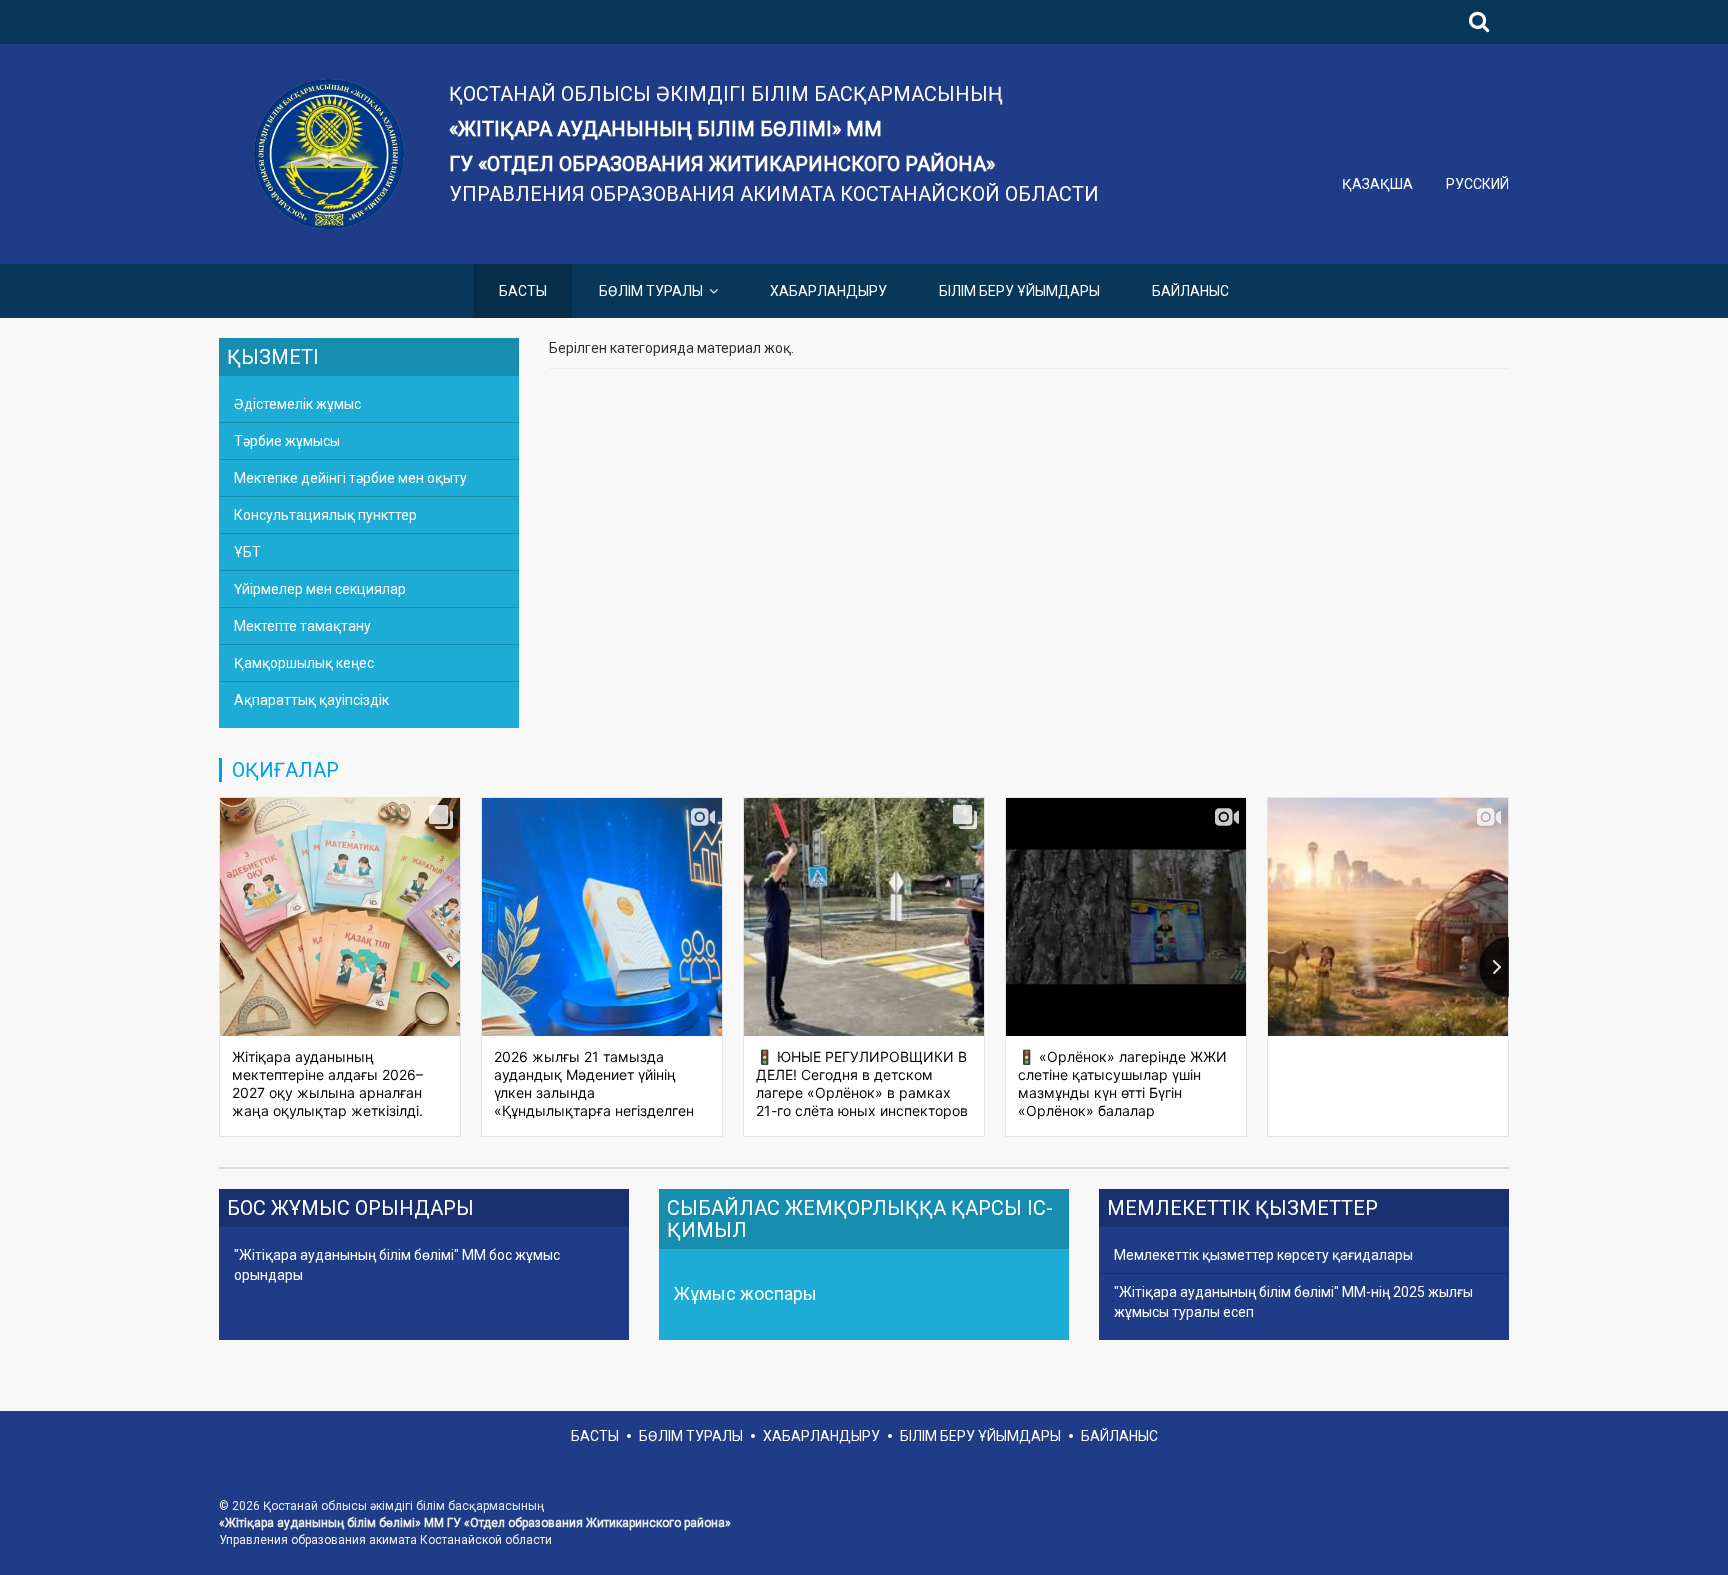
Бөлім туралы (651, 291)
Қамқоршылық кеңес (304, 663)
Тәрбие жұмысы (287, 441)
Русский (1477, 184)
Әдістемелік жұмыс (297, 404)
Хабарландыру (828, 291)
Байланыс (1190, 291)
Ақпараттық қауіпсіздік (311, 700)
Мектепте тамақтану (302, 626)
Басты (523, 291)
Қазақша (1379, 184)
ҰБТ (247, 552)
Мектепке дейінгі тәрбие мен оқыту (350, 478)
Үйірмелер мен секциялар (320, 589)
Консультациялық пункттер (325, 515)
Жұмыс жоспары (745, 1293)
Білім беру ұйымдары (1019, 291)
